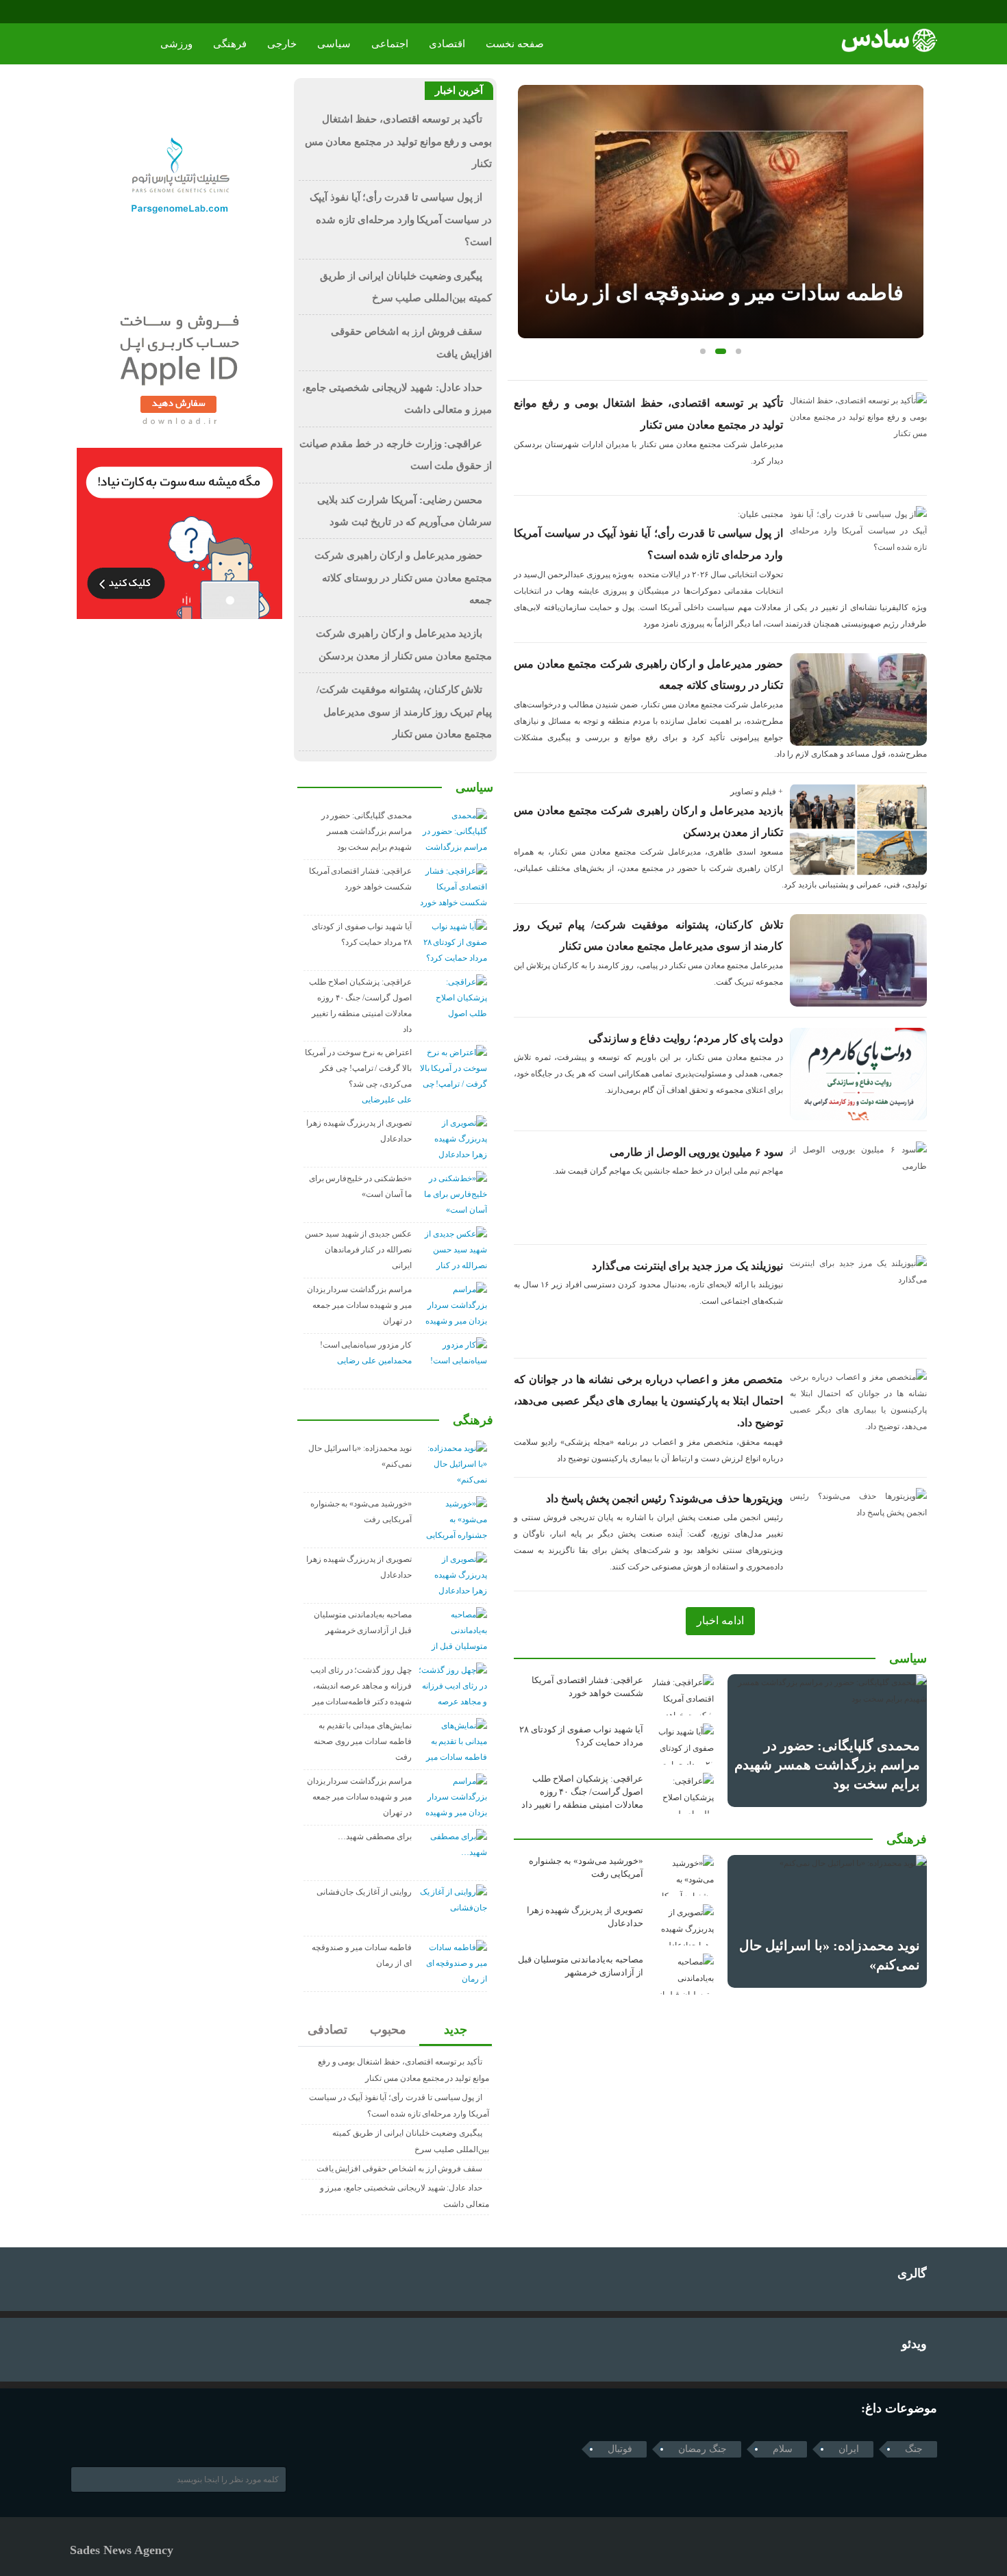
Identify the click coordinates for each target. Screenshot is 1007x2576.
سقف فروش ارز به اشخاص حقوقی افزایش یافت (400, 2169)
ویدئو (914, 2344)
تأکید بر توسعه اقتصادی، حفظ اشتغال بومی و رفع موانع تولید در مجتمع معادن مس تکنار (398, 141)
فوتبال (620, 2449)
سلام (783, 2449)
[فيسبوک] (79, 12)
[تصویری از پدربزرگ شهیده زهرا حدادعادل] (683, 1925)
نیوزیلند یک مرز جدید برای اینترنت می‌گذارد (687, 1266)
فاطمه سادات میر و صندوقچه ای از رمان (724, 293)
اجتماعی (390, 44)
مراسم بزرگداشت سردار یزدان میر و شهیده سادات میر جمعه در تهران (359, 1305)
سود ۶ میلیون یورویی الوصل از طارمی (696, 1152)
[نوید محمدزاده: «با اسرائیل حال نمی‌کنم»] (827, 1921)
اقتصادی (447, 44)
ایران (849, 2449)
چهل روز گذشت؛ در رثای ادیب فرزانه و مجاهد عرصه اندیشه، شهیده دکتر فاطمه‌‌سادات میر (361, 1686)
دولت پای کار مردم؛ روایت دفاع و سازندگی (686, 1038)
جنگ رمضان (703, 2449)
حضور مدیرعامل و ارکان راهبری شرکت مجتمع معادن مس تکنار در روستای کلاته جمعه (403, 578)
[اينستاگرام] (98, 12)
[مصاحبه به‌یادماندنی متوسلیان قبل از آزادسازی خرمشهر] (683, 1974)
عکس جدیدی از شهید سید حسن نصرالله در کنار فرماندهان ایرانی (358, 1250)
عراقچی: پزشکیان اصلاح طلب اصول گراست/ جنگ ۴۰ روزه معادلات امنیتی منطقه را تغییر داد (582, 1792)
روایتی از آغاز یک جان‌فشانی (364, 1892)
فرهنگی (230, 44)
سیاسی (334, 44)
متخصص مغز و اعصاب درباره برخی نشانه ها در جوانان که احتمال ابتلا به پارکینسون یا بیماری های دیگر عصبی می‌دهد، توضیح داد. (648, 1401)
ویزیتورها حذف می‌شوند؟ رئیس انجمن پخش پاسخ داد (664, 1499)
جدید (456, 2030)
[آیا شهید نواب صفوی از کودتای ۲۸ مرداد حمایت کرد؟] (683, 1744)
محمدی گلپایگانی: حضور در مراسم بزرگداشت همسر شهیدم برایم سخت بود (827, 1765)
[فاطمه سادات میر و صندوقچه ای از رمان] (721, 212)
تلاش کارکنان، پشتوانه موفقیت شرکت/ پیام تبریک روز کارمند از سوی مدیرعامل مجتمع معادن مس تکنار (404, 712)
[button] (703, 351)
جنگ (914, 2449)
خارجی (282, 44)
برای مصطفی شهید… (375, 1836)
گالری (912, 2273)
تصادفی (327, 2030)
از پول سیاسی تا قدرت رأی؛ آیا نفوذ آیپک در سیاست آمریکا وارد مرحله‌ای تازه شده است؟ (401, 219)
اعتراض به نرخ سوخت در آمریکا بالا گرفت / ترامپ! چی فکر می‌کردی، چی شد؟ (358, 1068)
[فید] (137, 12)
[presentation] (528, 190)
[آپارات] (117, 12)
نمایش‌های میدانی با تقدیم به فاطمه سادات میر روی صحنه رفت (363, 1741)
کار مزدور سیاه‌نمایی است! (366, 1345)
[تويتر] (97, 2436)
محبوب (388, 2030)
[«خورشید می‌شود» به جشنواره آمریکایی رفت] (683, 1876)
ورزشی (176, 44)
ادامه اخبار (720, 1620)
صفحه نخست (515, 44)
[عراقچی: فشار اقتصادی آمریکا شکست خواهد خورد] (683, 1695)
